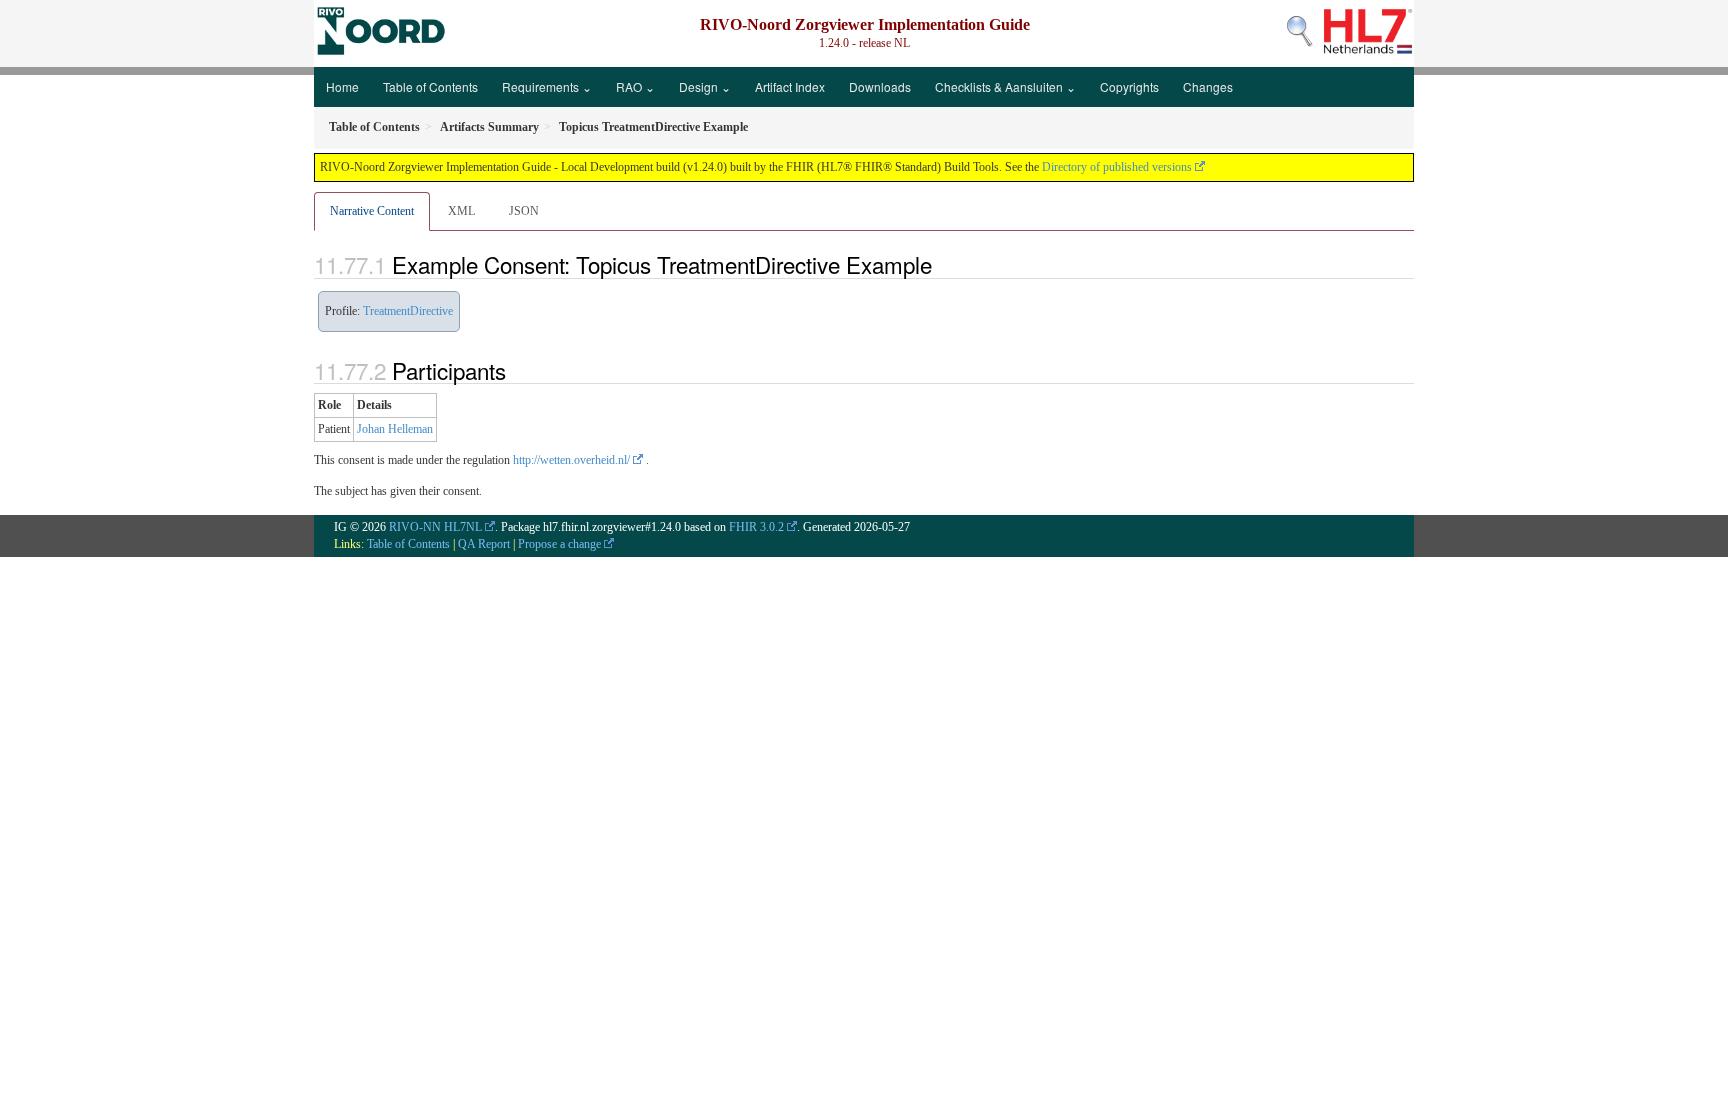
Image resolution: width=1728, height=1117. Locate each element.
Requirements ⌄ (547, 86)
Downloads (880, 86)
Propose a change (559, 544)
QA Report (484, 544)
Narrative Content (372, 211)
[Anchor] (943, 264)
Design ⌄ (705, 86)
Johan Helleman (395, 429)
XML (461, 211)
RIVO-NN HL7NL (435, 527)
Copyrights (1129, 86)
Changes (1208, 86)
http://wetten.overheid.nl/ (571, 460)
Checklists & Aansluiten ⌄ (1005, 86)
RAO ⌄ (635, 86)
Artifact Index (790, 86)
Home (342, 86)
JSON (524, 211)
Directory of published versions (1117, 167)
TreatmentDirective (408, 311)
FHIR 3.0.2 (756, 527)
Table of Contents (430, 86)
